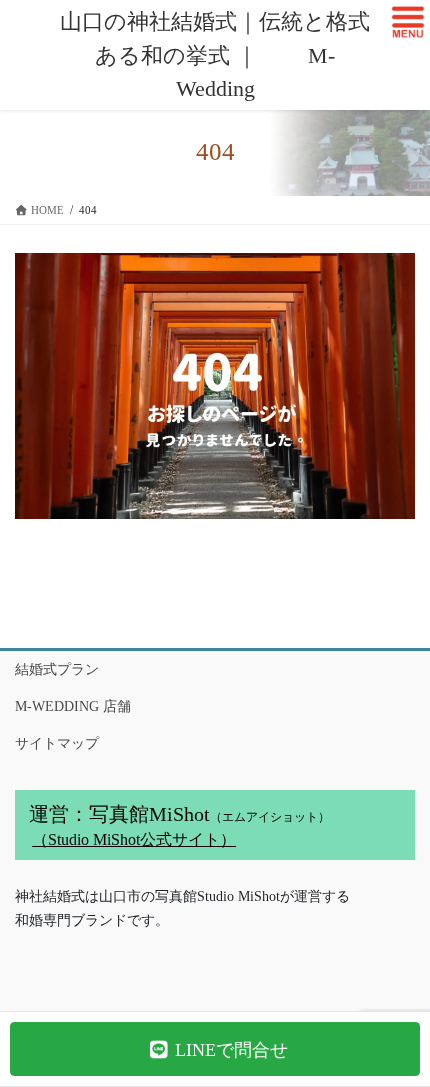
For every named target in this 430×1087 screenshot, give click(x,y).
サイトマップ (57, 743)
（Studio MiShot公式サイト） (134, 839)
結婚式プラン (57, 669)
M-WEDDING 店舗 (73, 706)
